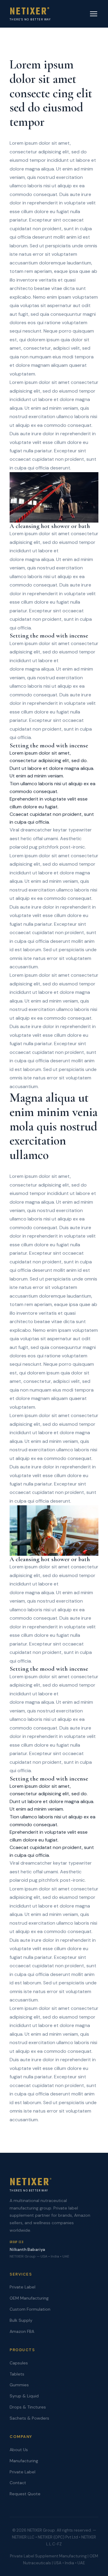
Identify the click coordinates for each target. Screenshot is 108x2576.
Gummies (19, 2385)
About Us (19, 2450)
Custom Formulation (30, 2309)
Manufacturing (24, 2461)
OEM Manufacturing (29, 2298)
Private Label (22, 2287)
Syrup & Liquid (24, 2396)
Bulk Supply (21, 2320)
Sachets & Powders (29, 2418)
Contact (18, 2483)
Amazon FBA (22, 2331)
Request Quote (25, 2494)
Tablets (17, 2374)
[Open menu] (94, 14)
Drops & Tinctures (28, 2407)
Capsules (19, 2363)
